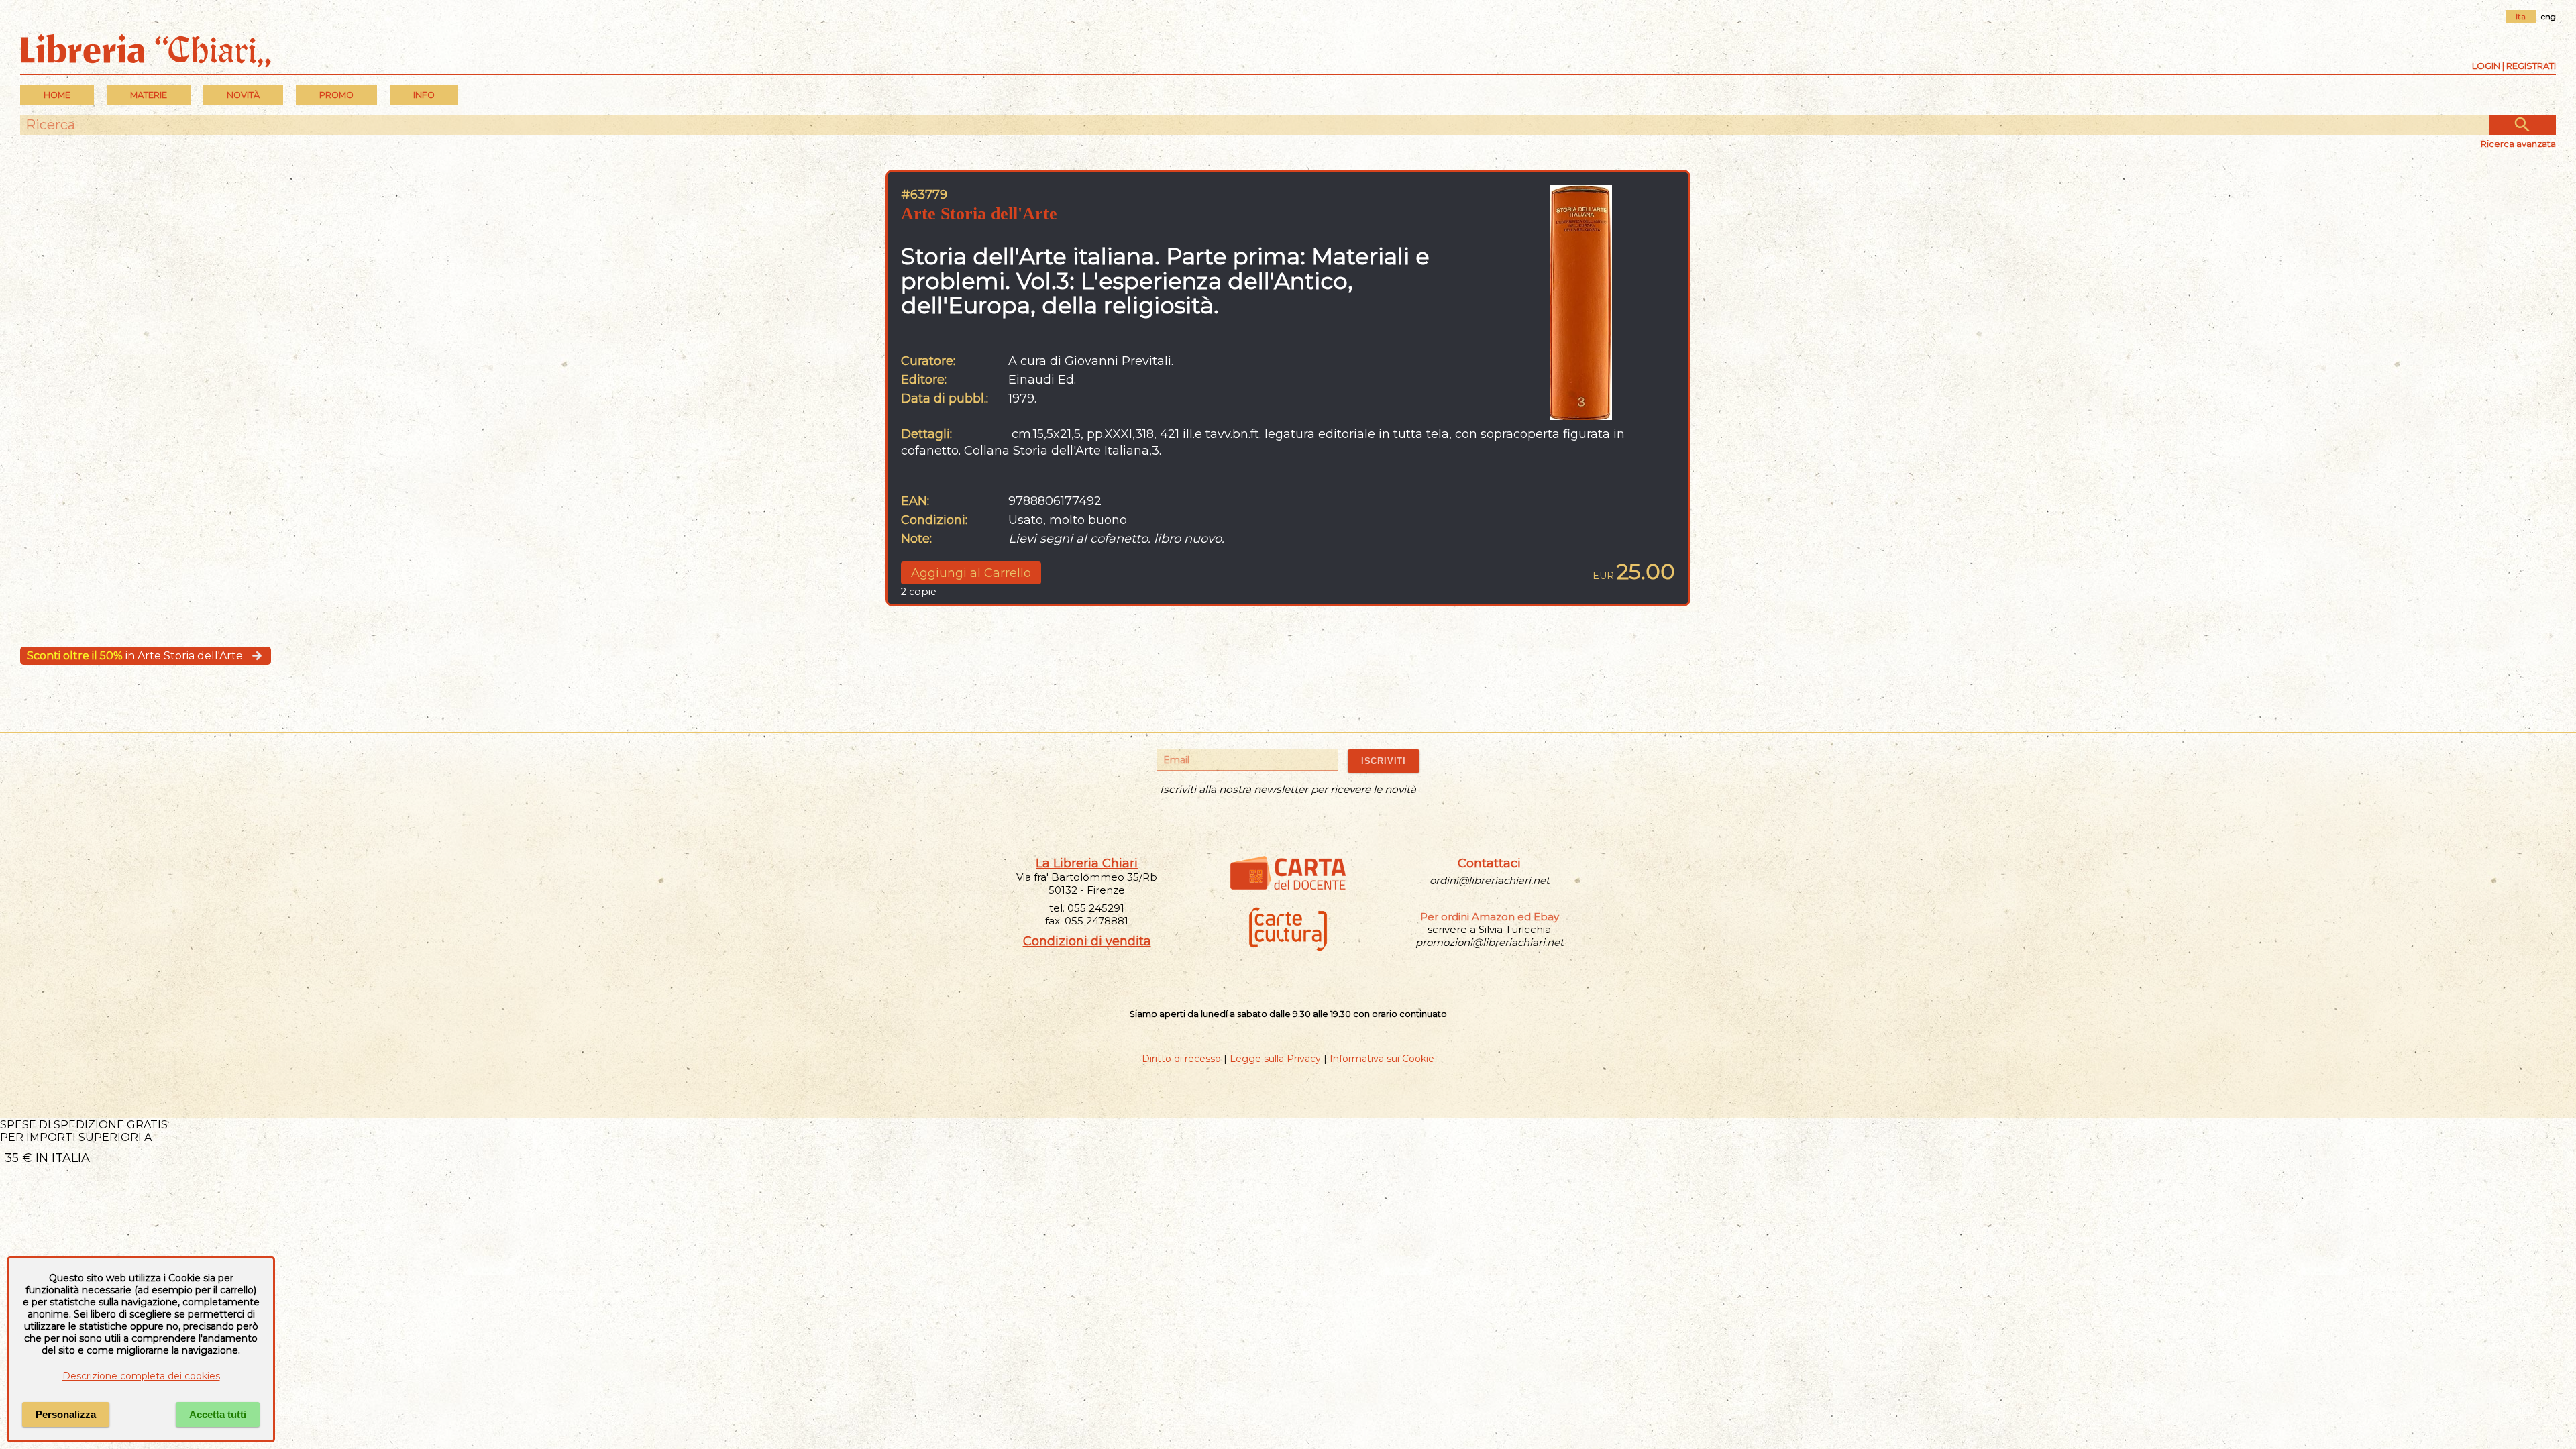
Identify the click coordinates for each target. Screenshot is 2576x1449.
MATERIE (149, 95)
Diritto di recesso (1181, 1059)
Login (2486, 66)
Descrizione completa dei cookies (141, 1376)
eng (2548, 16)
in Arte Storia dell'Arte (135, 656)
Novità (243, 95)
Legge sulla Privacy (1275, 1059)
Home (57, 95)
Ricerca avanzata (2518, 144)
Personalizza (66, 1414)
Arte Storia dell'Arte (979, 214)
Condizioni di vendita (1087, 941)
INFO (424, 95)
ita (2521, 16)
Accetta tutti (218, 1414)
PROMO (336, 95)
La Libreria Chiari (1087, 863)
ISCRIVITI (1384, 761)
